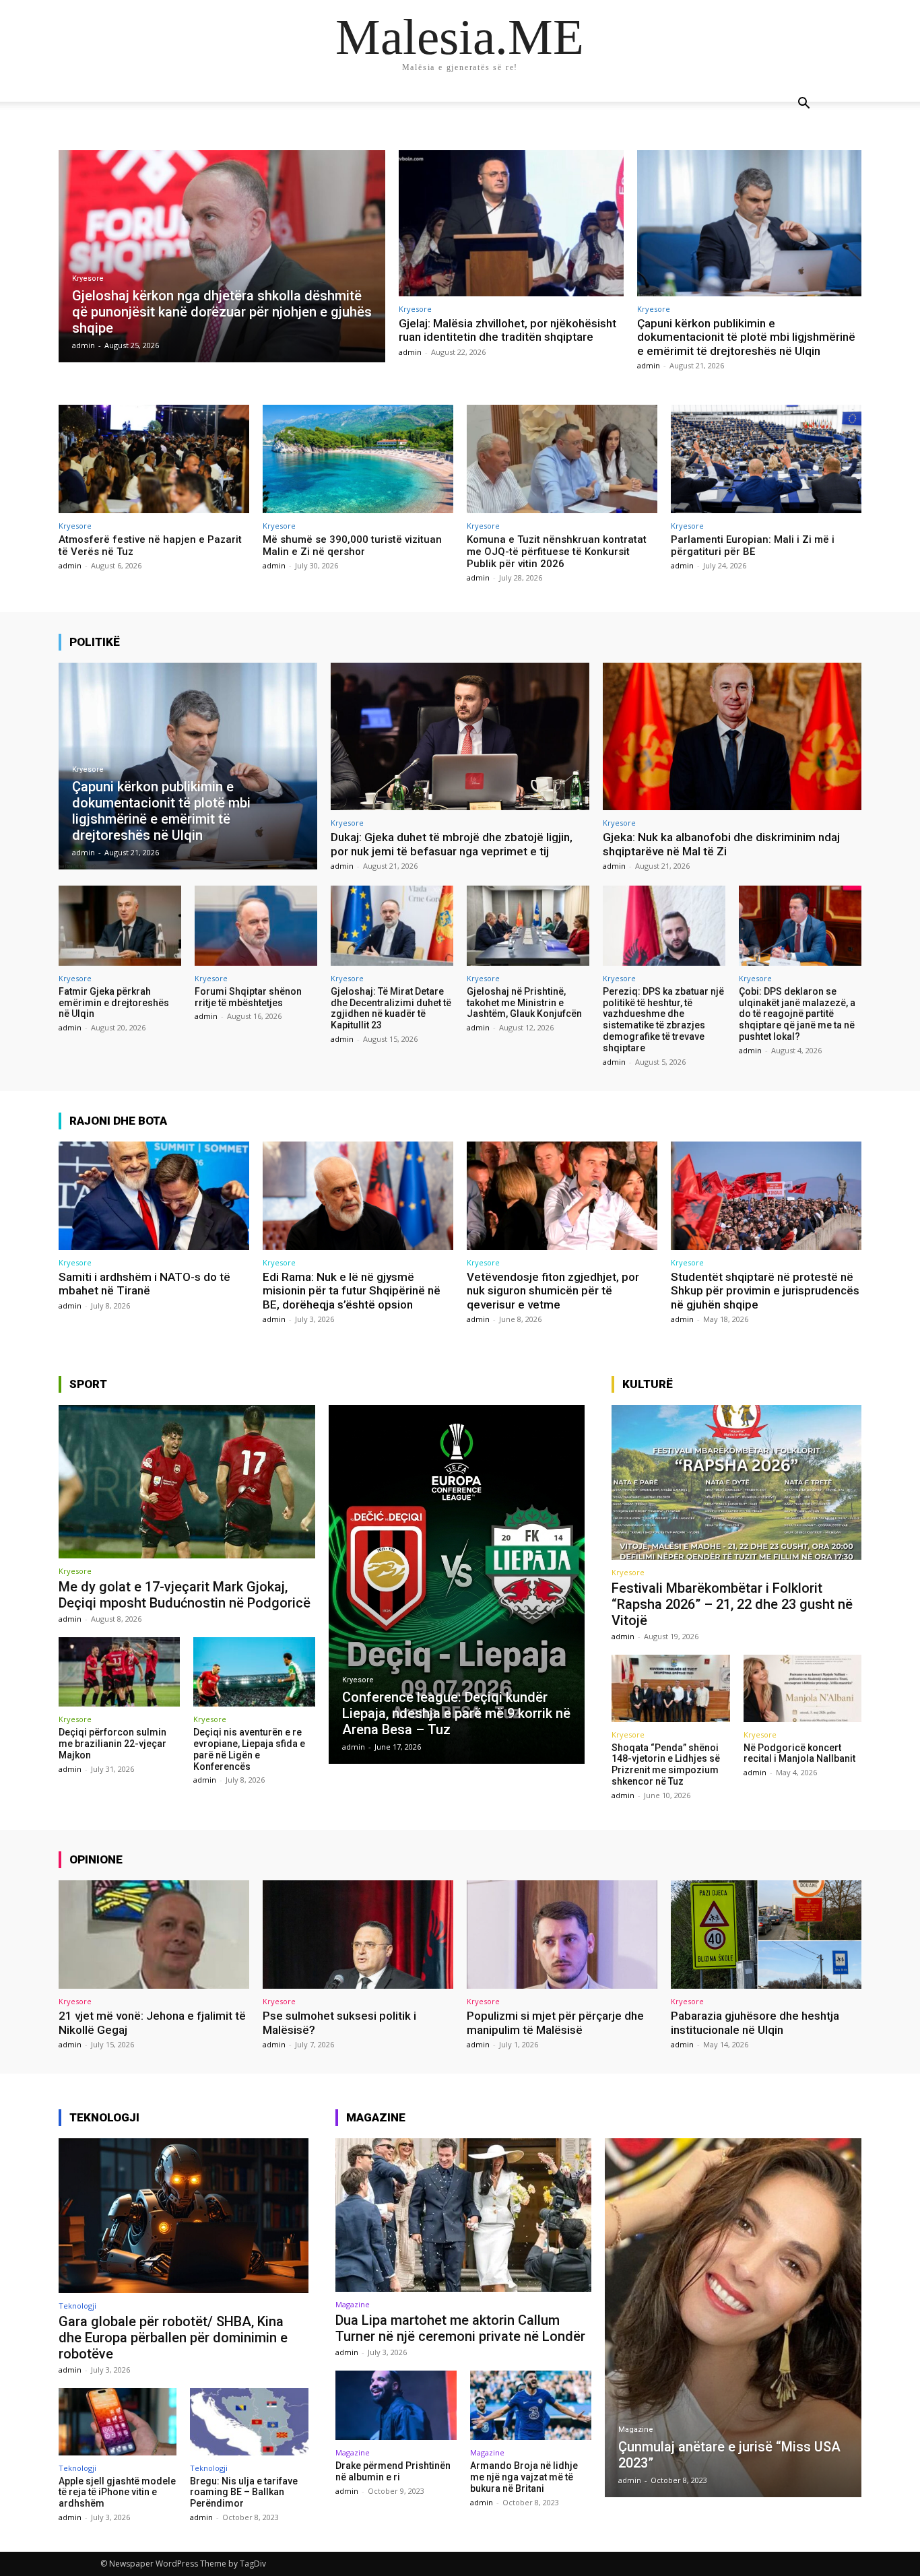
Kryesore (88, 278)
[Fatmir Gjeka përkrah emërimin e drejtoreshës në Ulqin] (120, 925)
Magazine (353, 2304)
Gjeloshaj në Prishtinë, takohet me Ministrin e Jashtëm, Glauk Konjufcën (524, 1003)
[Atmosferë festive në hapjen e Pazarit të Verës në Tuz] (154, 459)
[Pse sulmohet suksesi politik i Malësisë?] (358, 1935)
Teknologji (77, 2306)
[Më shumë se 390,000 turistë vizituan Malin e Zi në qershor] (358, 459)
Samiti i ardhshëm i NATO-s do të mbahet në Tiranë (144, 1284)
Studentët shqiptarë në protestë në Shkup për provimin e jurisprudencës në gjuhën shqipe (765, 1291)
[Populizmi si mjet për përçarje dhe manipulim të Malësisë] (562, 1935)
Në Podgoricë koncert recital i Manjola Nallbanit (799, 1753)
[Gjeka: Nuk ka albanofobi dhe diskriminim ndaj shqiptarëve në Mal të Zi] (732, 736)
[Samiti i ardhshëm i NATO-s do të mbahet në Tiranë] (154, 1196)
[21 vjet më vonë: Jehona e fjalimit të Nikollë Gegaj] (154, 1935)
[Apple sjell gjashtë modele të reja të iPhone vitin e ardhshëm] (118, 2422)
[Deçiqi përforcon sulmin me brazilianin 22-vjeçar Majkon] (119, 1672)
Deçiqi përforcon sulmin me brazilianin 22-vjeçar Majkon (112, 1744)
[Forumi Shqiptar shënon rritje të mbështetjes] (256, 925)
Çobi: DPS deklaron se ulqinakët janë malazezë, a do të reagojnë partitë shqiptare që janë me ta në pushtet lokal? (797, 1014)
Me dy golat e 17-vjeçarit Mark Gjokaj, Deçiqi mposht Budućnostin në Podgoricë (185, 1595)
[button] (803, 105)
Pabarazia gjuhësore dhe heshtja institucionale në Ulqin (755, 2022)
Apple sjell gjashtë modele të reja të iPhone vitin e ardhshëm (117, 2492)
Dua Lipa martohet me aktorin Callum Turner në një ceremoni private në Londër (460, 2328)
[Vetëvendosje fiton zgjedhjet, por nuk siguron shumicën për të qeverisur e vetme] (562, 1196)
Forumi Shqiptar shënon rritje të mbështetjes (248, 997)
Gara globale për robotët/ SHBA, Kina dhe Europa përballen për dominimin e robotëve (173, 2338)
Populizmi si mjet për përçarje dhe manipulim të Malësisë (555, 2022)
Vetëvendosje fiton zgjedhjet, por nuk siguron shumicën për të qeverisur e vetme (553, 1291)
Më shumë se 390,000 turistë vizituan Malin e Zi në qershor (352, 546)
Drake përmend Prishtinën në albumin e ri (393, 2471)
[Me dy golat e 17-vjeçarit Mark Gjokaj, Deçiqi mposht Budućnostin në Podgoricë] (187, 1482)
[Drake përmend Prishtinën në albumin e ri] (396, 2405)
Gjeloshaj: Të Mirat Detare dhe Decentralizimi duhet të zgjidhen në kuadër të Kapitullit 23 (391, 1008)
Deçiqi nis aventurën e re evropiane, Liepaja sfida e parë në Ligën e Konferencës (249, 1749)
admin (410, 352)
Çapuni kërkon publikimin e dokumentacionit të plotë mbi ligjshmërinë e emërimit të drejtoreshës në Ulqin (746, 337)
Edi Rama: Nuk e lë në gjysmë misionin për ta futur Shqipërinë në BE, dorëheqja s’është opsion (352, 1291)
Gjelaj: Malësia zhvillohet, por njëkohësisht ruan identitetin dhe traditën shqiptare (507, 330)
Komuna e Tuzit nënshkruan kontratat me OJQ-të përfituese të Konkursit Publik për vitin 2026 (557, 552)
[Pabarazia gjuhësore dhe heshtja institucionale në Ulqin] (766, 1935)
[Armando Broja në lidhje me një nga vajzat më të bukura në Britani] (531, 2405)
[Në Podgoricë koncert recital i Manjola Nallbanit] (802, 1688)
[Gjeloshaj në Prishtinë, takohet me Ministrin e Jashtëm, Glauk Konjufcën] (528, 925)
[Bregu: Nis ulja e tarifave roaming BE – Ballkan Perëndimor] (249, 2422)
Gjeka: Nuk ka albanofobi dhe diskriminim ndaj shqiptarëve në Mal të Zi (721, 844)
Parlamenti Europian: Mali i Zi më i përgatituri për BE (753, 546)
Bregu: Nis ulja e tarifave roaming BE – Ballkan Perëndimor (244, 2492)
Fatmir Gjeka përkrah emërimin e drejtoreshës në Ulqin (114, 1003)
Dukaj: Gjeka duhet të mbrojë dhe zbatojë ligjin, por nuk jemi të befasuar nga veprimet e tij (452, 844)
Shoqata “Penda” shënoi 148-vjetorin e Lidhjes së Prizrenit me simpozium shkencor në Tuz (666, 1764)
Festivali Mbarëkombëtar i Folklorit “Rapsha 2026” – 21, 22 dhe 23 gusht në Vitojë (732, 1604)
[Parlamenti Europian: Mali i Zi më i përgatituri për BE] (766, 459)
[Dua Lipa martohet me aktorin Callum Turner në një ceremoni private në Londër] (464, 2215)
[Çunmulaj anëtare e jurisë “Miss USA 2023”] (733, 2318)
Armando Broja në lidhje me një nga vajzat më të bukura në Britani (524, 2477)
